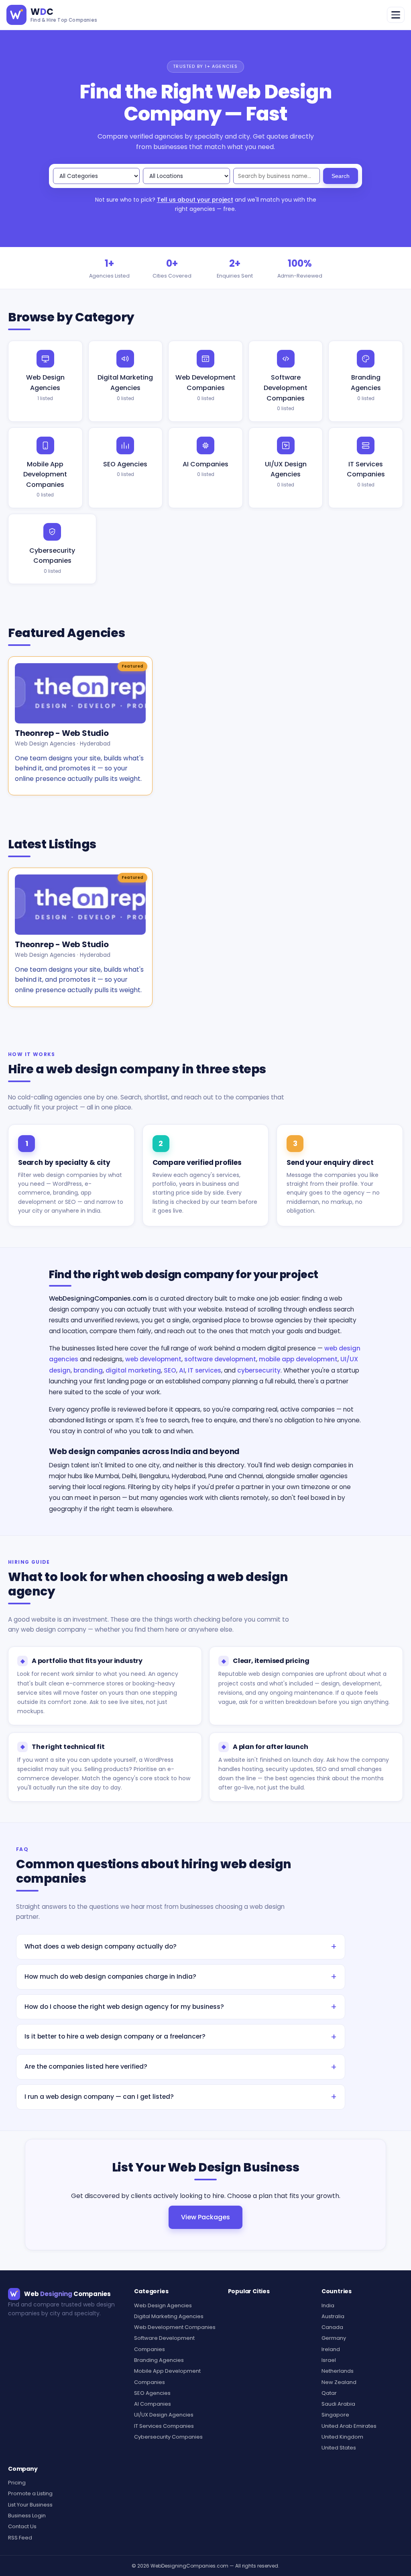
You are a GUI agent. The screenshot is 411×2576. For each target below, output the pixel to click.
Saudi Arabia (338, 2404)
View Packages (205, 2217)
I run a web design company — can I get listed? (99, 2097)
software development (220, 1359)
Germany (334, 2338)
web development (153, 1359)
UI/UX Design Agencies (286, 474)
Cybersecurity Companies (52, 560)
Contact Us (22, 2526)
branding (88, 1370)
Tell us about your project (195, 200)
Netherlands (338, 2371)
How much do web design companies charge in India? (110, 1976)
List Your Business (30, 2505)
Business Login (27, 2516)
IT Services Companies (366, 474)
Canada (332, 2327)
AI (182, 1370)
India (328, 2305)
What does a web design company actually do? (101, 1946)
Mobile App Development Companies (45, 479)
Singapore (335, 2415)
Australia (333, 2316)
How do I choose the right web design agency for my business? (124, 2007)
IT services (204, 1370)
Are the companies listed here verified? (86, 2066)
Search (341, 176)
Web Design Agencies (45, 387)
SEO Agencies (125, 469)
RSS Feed (20, 2538)
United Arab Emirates (349, 2426)
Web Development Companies (205, 387)
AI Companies (205, 469)
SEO (170, 1370)
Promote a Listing (30, 2493)
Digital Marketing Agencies (125, 387)
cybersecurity (259, 1370)
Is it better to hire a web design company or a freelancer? (115, 2036)
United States (339, 2448)
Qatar (329, 2393)
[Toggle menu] (396, 15)
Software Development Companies (286, 392)
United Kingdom (342, 2437)
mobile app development (298, 1359)
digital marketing (133, 1370)
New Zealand (339, 2382)
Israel (329, 2360)
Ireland (331, 2349)
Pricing (17, 2483)
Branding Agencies (366, 387)
